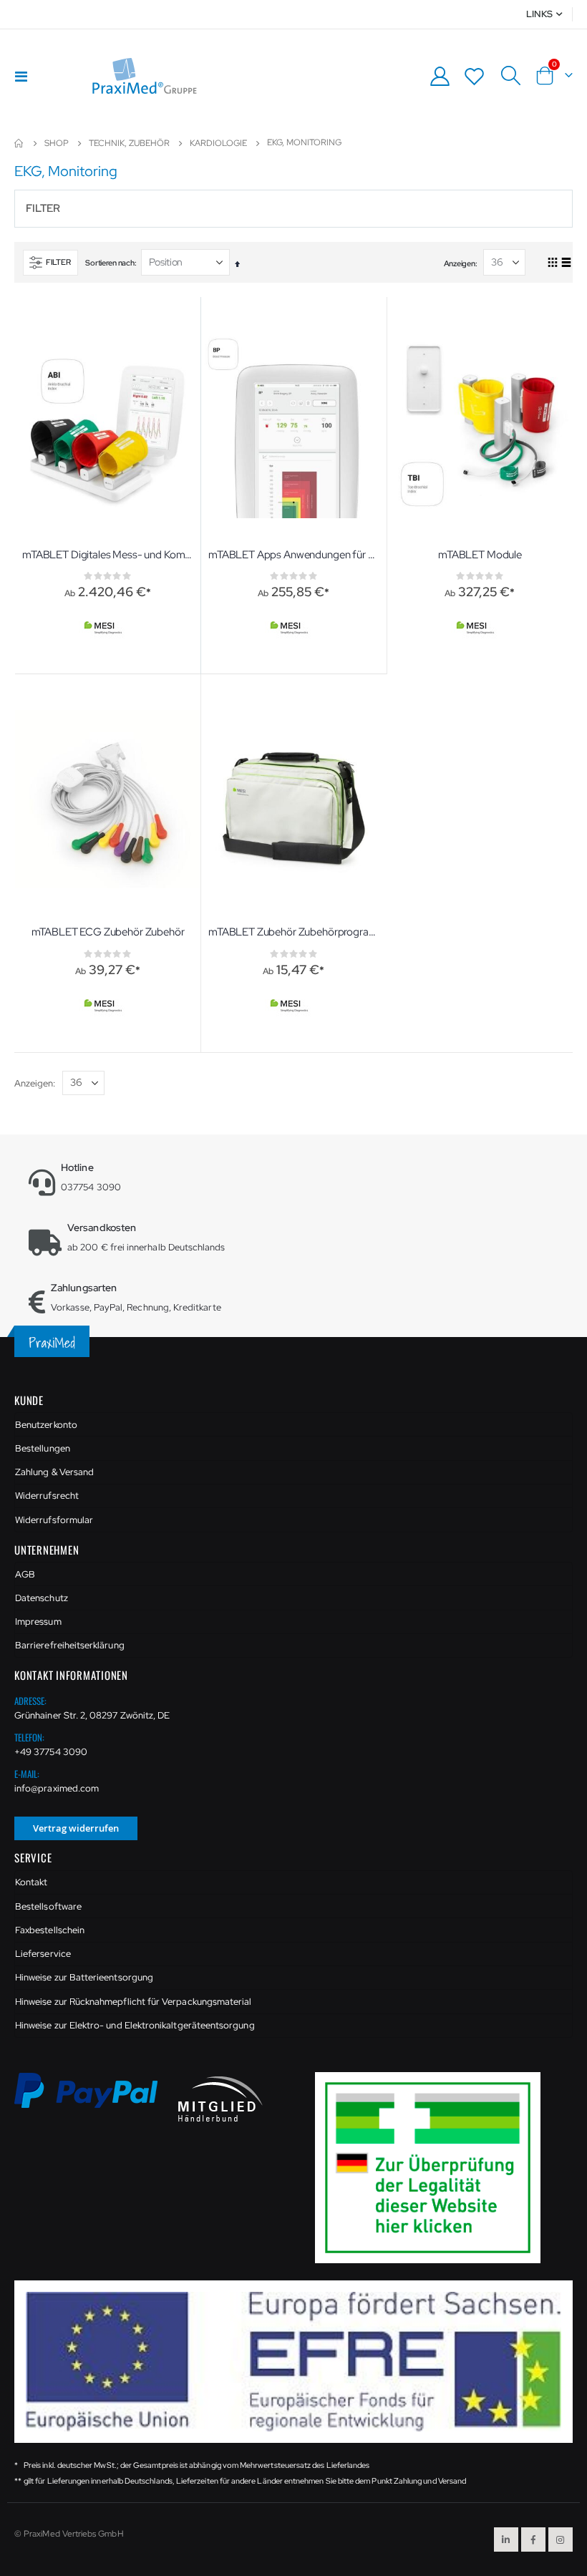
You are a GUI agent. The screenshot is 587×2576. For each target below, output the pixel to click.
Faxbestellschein (50, 1930)
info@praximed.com (57, 1788)
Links (539, 14)
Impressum (38, 1622)
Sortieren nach (110, 263)
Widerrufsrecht (47, 1496)
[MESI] (106, 629)
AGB (25, 1574)
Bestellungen (43, 1448)
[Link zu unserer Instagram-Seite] (561, 2539)
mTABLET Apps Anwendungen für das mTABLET (294, 555)
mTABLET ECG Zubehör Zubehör (108, 932)
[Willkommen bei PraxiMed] (145, 76)
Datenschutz (42, 1598)
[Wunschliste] (475, 76)
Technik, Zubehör (129, 143)
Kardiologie (218, 143)
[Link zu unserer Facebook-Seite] (533, 2539)
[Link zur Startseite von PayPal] (96, 2098)
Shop (57, 143)
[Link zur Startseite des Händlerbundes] (220, 2098)
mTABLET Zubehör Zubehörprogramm (294, 932)
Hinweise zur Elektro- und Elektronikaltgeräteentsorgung (135, 2025)
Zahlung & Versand (54, 1472)
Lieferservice (43, 1954)
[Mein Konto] (440, 76)
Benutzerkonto (46, 1425)
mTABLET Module (480, 555)
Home (19, 143)
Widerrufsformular (54, 1520)
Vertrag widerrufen (76, 1828)
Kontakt (31, 1882)
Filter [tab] (43, 208)
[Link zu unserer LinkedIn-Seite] (506, 2539)
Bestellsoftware (48, 1906)
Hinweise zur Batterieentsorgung (84, 1977)
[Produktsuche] (510, 76)
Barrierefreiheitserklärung (70, 1645)
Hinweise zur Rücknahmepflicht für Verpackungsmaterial (133, 2002)
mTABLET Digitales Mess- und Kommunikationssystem (108, 555)
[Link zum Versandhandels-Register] (433, 2167)
